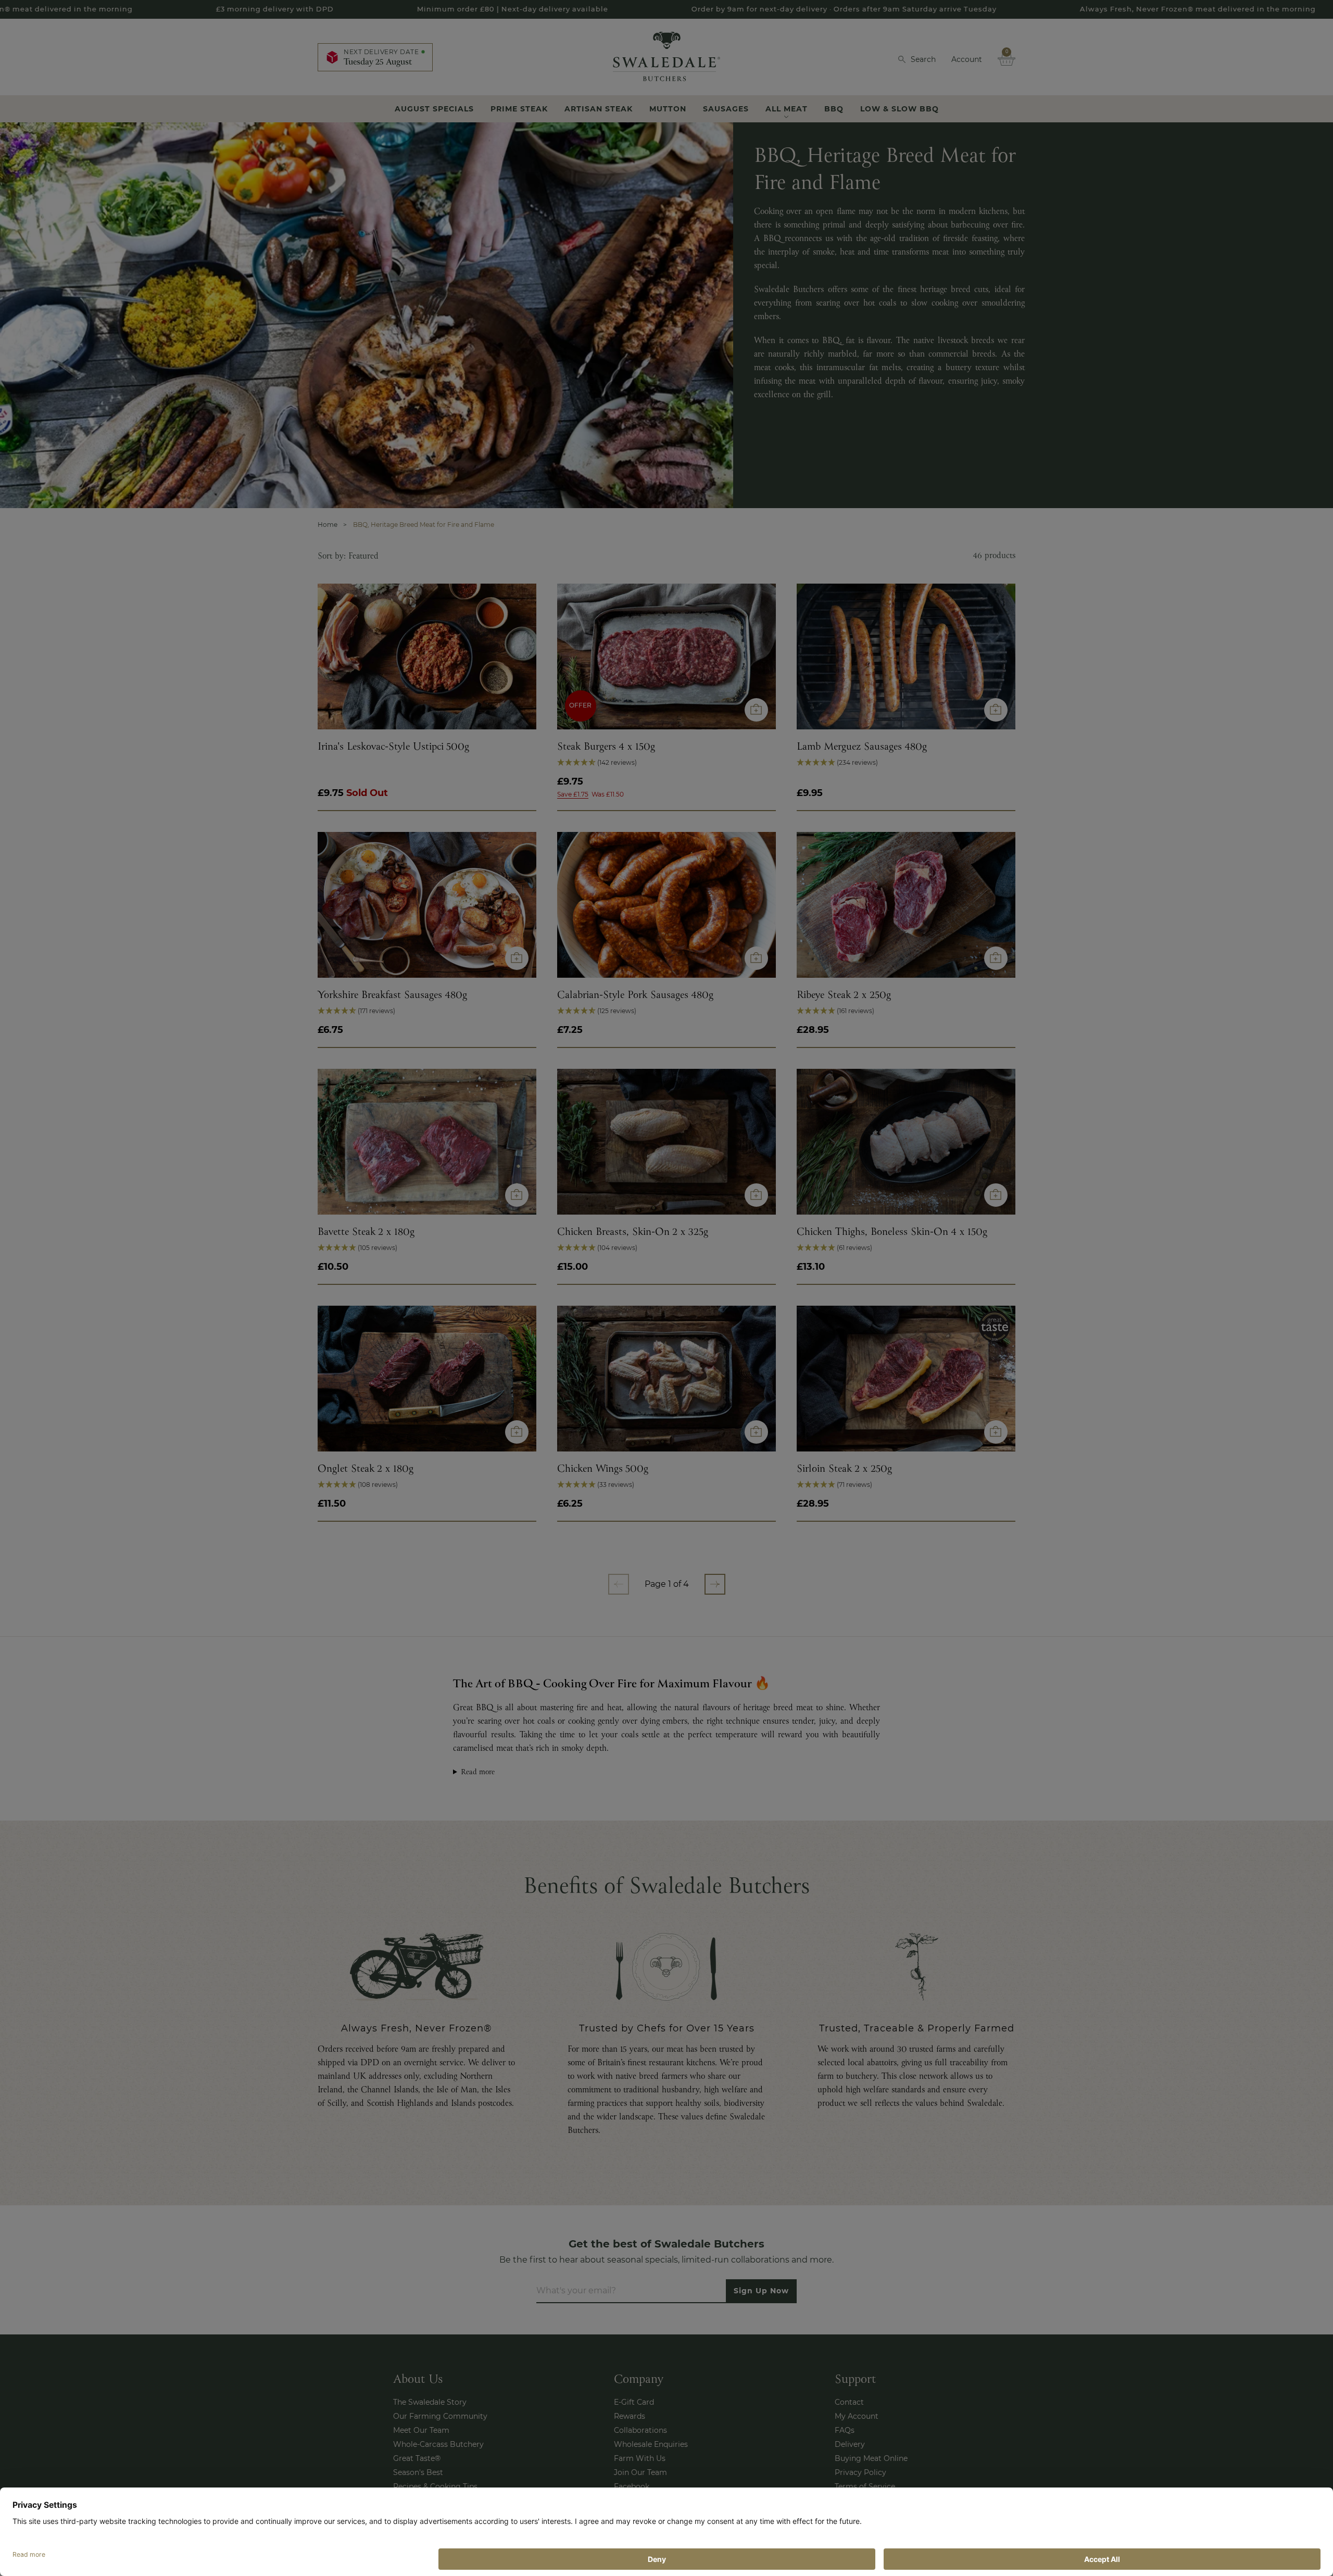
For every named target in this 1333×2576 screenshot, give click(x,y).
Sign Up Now (667, 1333)
